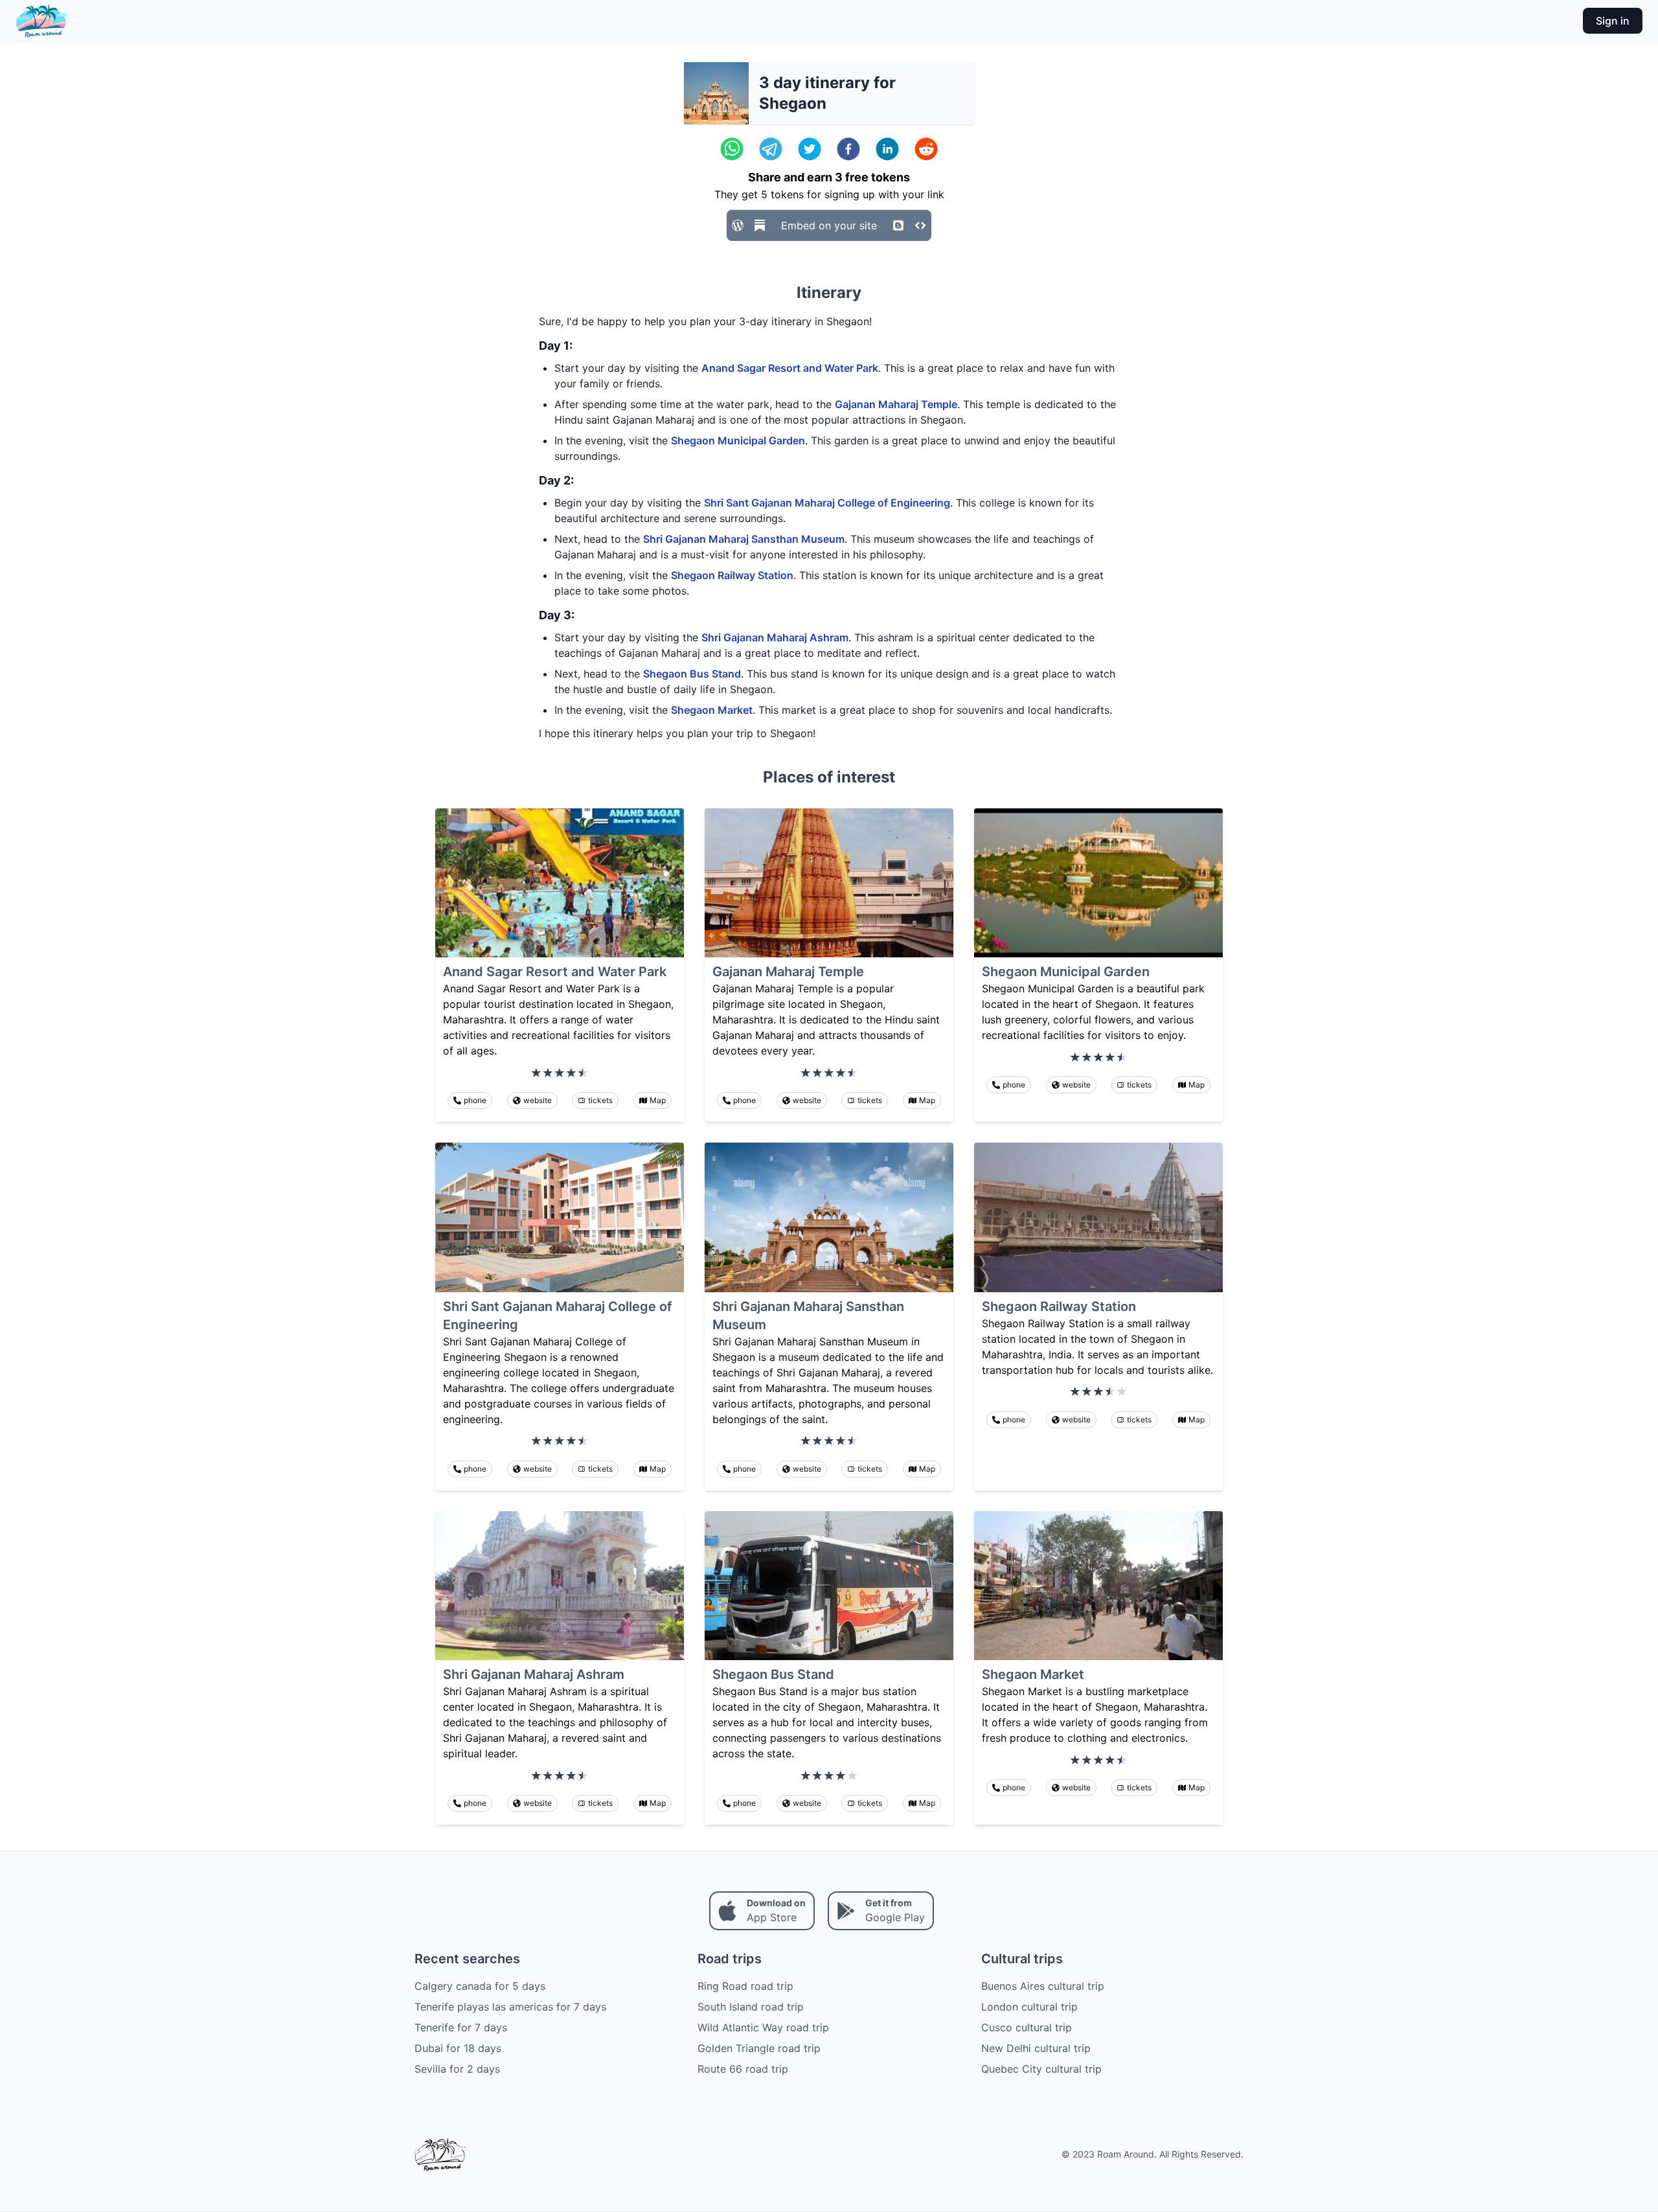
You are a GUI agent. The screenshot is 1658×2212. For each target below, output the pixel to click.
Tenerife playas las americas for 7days (510, 2007)
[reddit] (926, 149)
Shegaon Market (712, 710)
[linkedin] (887, 149)
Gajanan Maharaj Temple (896, 404)
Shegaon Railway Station (732, 575)
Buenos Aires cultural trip (1043, 1986)
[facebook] (848, 149)
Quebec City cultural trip (1041, 2069)
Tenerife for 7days (461, 2027)
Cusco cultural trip (1027, 2027)
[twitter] (810, 149)
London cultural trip (1029, 2007)
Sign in (1613, 21)
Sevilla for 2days (457, 2069)
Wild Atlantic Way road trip (763, 2027)
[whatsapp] (732, 149)
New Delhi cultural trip (1036, 2048)
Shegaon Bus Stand (692, 674)
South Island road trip (751, 2007)
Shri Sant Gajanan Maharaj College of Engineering (827, 503)
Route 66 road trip (743, 2069)
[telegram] (771, 149)
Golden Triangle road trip (759, 2048)
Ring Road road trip (745, 1986)
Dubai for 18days (458, 2048)
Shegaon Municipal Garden (738, 440)
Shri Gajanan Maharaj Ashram (775, 637)
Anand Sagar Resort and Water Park (790, 368)
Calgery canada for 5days (480, 1986)
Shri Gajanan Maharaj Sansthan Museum (744, 539)
